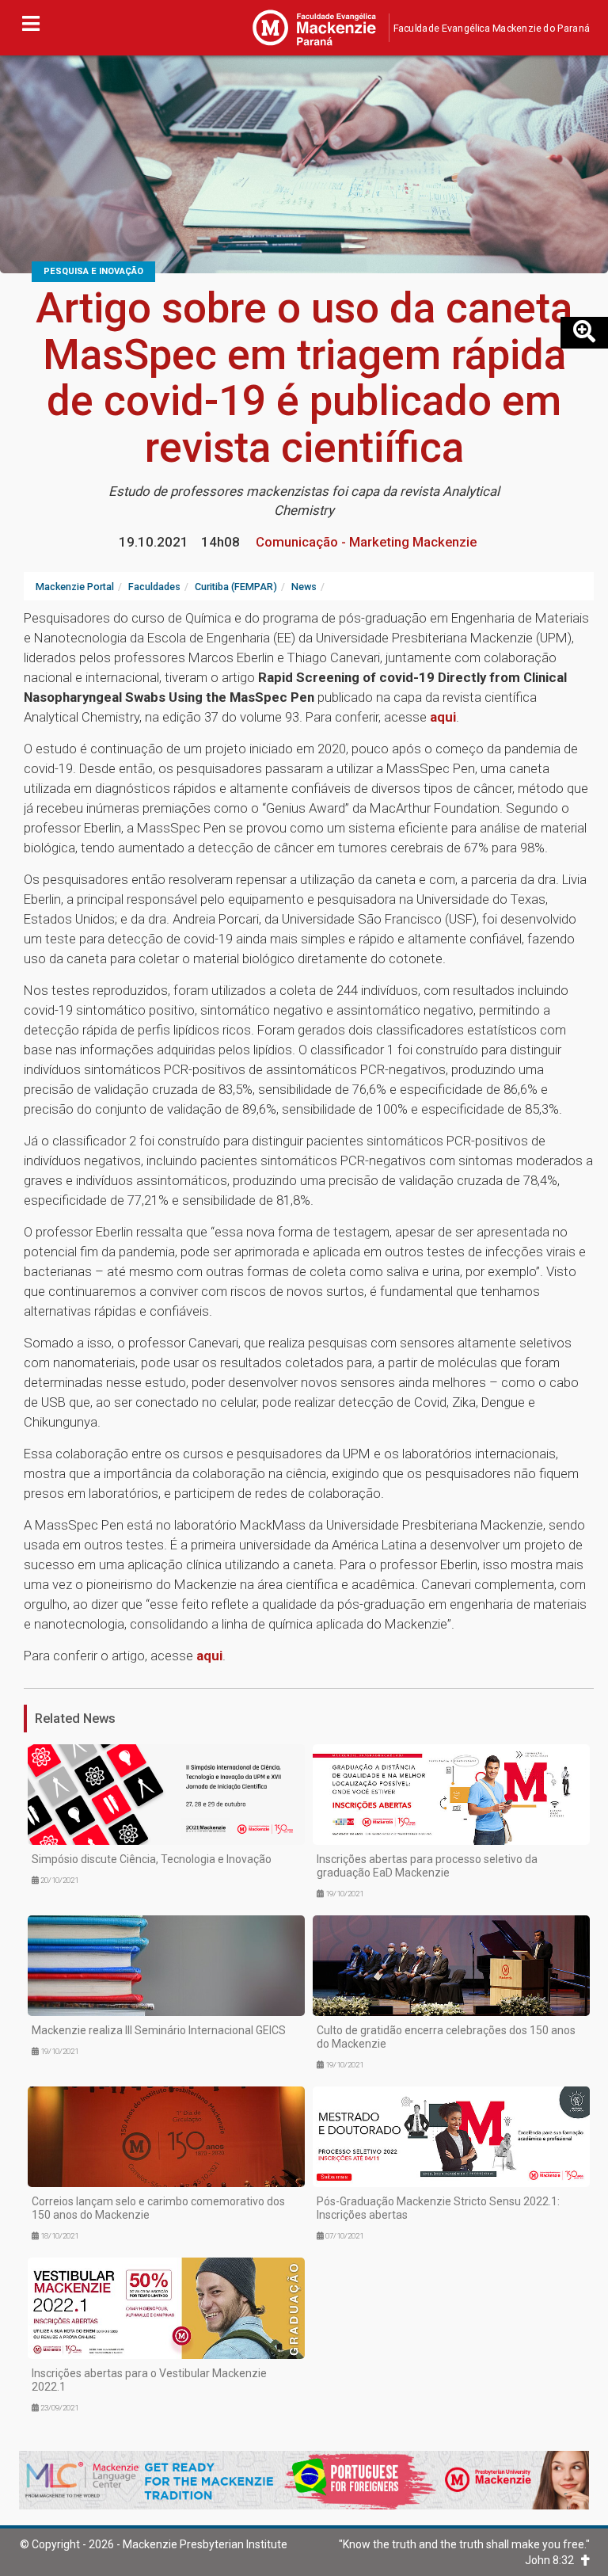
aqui (443, 717)
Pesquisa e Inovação (93, 271)
